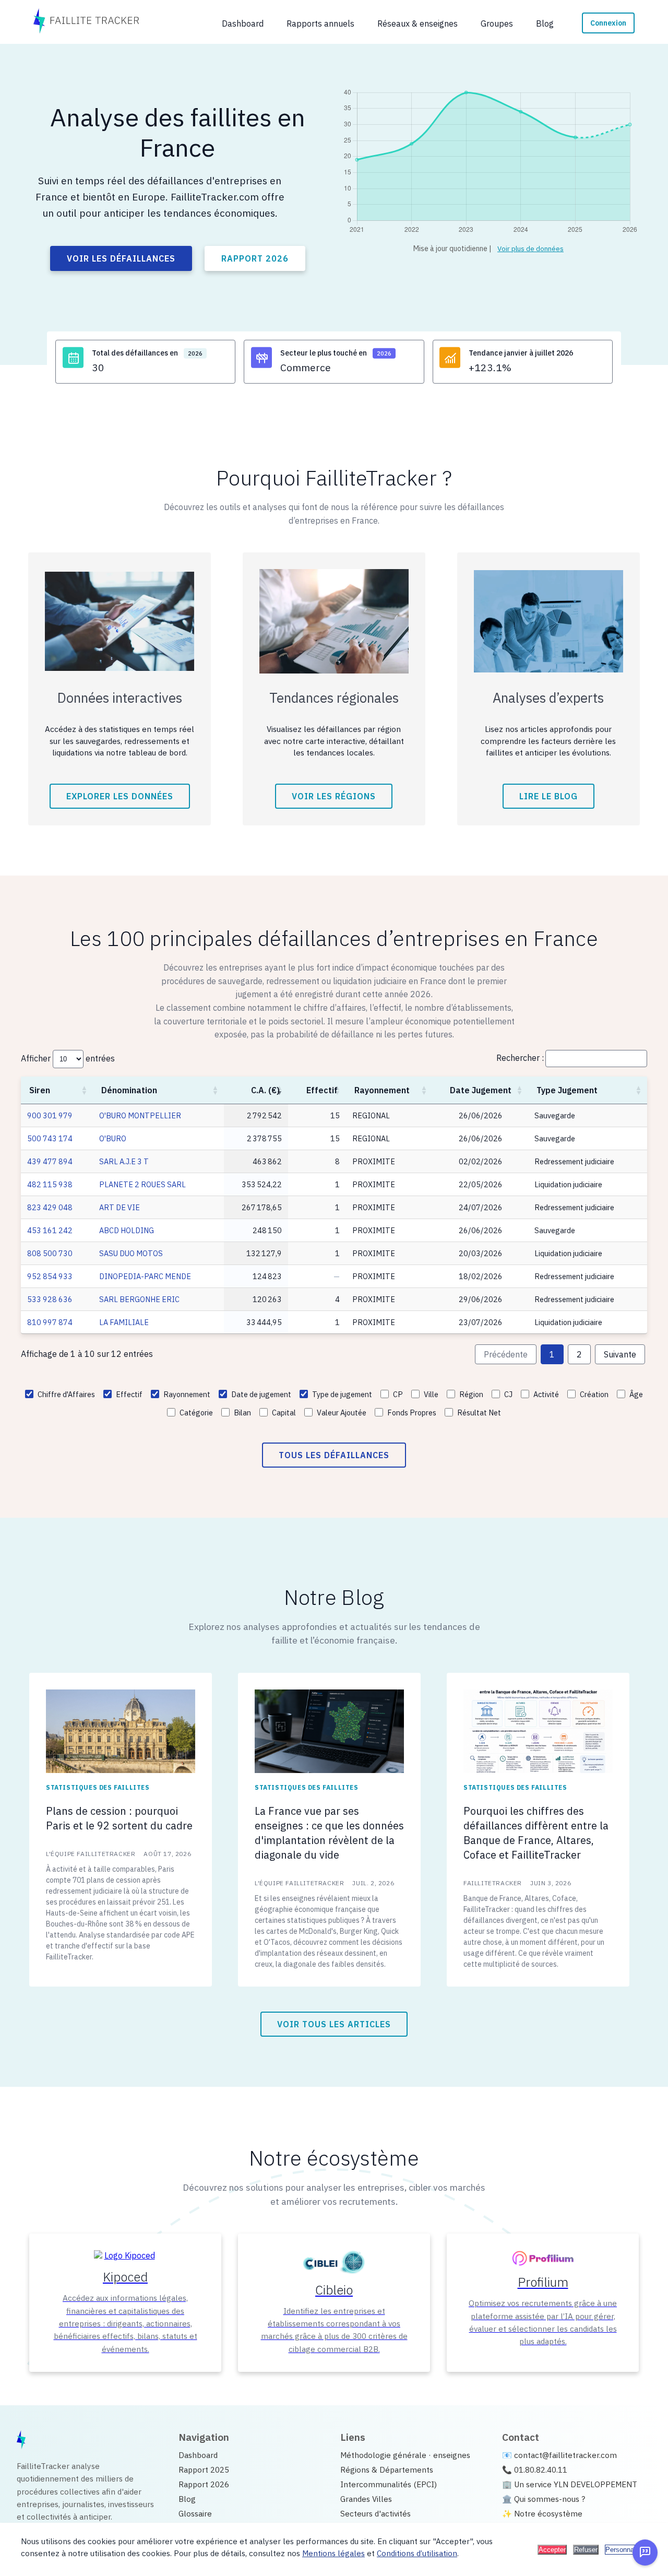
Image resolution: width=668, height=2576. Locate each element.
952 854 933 (50, 1276)
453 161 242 (50, 1230)
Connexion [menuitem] (608, 23)
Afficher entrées (68, 1058)
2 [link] (579, 1354)
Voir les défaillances (121, 258)
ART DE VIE (120, 1207)
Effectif (322, 1090)
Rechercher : (520, 1058)
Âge (636, 1394)
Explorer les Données (120, 796)
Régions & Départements (387, 2469)
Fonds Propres (412, 1413)
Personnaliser (626, 2550)
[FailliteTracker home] (21, 2441)
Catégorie (196, 1413)
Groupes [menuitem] (497, 23)
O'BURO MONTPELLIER (140, 1115)
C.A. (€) (265, 1090)
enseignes (452, 2455)
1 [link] (552, 1354)
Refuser (586, 2550)
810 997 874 (50, 1322)
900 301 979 (50, 1115)
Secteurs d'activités (375, 2513)
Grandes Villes (366, 2499)
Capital (284, 1413)
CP (398, 1394)
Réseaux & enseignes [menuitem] (417, 23)
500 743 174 (50, 1138)
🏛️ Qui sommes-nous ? (544, 2499)
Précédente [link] (506, 1354)
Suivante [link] (620, 1354)
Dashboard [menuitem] (243, 23)
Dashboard (198, 2455)
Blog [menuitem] (545, 23)
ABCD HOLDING (127, 1230)
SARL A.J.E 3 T (124, 1161)
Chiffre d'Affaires (66, 1394)
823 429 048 (50, 1207)
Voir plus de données (530, 249)
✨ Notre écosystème (542, 2513)
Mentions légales (333, 2553)
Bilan (242, 1413)
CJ (508, 1394)
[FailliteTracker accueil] (86, 22)
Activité (546, 1394)
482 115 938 (50, 1184)
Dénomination (129, 1090)
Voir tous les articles (334, 2024)
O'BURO (113, 1138)
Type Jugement (567, 1090)
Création (594, 1394)
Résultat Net (479, 1413)
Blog (187, 2499)
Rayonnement (382, 1090)
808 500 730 (50, 1253)
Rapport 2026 (255, 258)
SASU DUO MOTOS (131, 1253)
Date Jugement (481, 1090)
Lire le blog (548, 796)
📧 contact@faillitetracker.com (559, 2455)
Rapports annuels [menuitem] (320, 23)
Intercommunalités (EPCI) (389, 2484)
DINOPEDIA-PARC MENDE (145, 1276)
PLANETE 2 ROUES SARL (142, 1184)
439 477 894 (50, 1161)
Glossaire (195, 2513)
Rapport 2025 (204, 2469)
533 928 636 (50, 1299)
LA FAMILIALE (124, 1322)
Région (471, 1394)
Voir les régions (334, 796)
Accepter (552, 2550)
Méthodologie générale (383, 2455)
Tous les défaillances (334, 1455)
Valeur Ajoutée (342, 1413)
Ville (431, 1394)
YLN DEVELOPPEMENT (595, 2484)
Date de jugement (261, 1394)
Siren (40, 1090)
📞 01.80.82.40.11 (535, 2469)
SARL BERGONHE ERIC (139, 1299)
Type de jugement (342, 1394)
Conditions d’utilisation (417, 2553)
